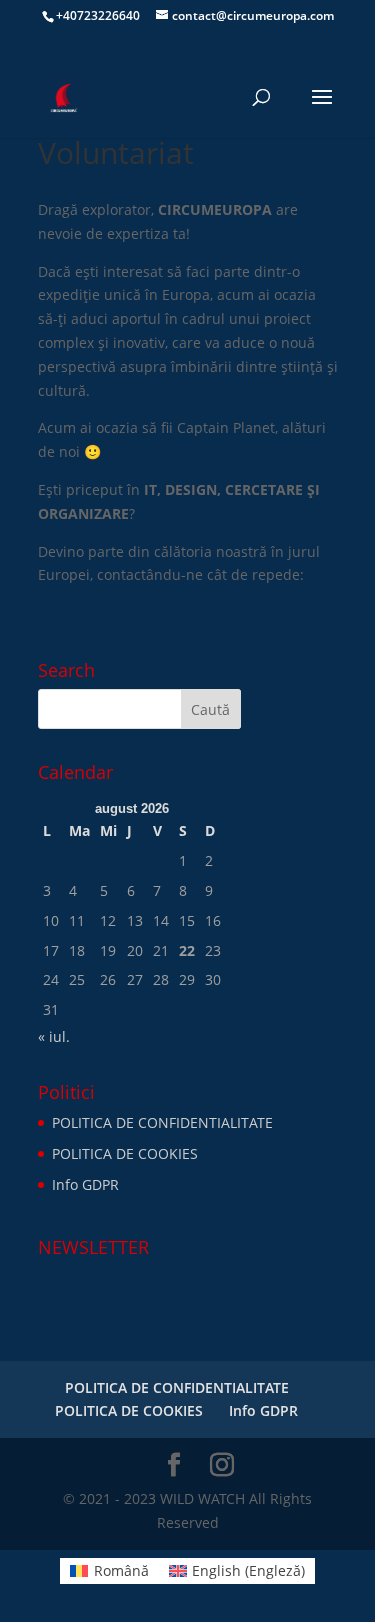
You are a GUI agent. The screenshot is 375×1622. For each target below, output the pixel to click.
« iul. (54, 1036)
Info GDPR (85, 1184)
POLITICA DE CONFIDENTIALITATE (162, 1122)
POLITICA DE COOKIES (125, 1153)
